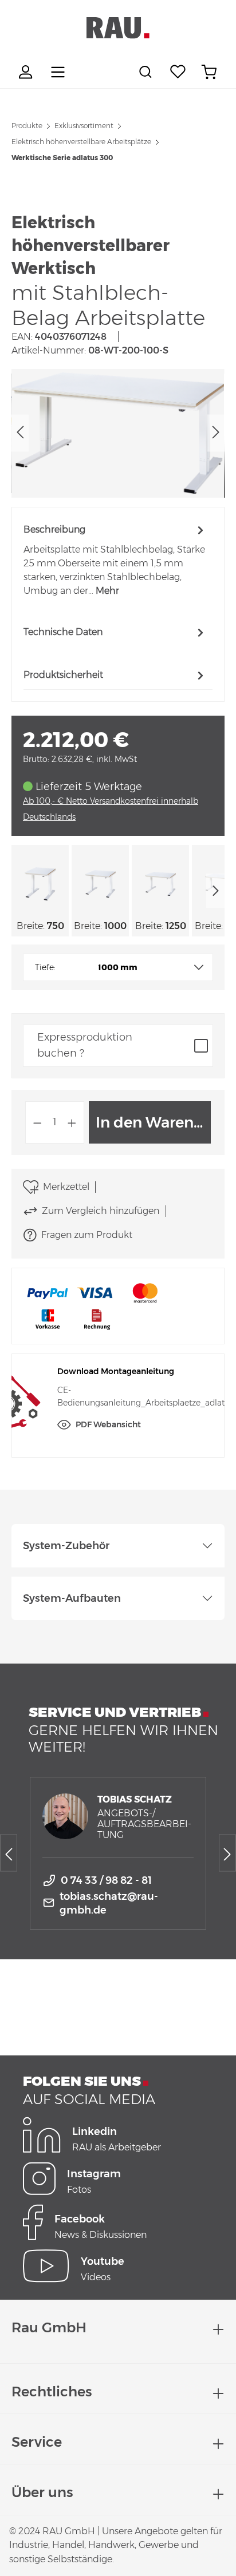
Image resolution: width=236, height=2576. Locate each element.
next (215, 891)
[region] (118, 433)
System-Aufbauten (72, 1598)
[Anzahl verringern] (37, 1122)
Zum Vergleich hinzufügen (101, 1211)
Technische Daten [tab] (63, 632)
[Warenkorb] (209, 72)
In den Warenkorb (153, 1122)
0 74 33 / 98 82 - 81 (106, 1880)
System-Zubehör (66, 1546)
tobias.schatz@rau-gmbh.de (109, 1903)
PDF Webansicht (108, 1424)
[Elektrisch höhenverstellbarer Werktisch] (118, 433)
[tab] (115, 560)
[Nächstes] (216, 433)
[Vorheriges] (20, 433)
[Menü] (58, 72)
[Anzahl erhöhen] (72, 1122)
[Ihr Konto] (27, 72)
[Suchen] (147, 72)
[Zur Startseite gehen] (118, 28)
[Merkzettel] (178, 72)
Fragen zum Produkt (87, 1235)
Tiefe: (45, 967)
